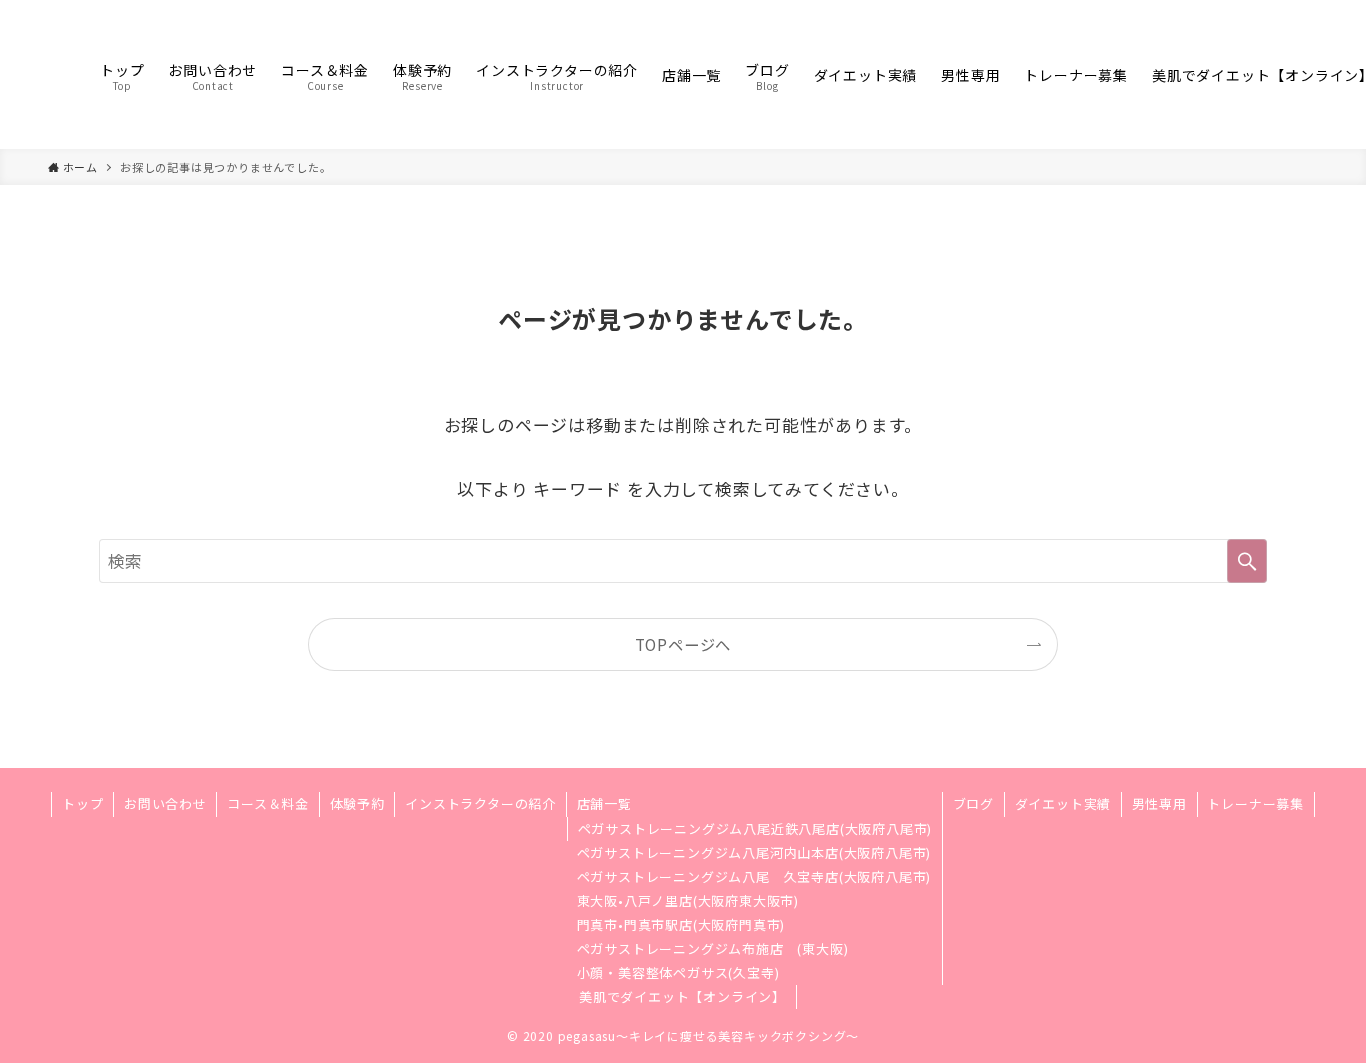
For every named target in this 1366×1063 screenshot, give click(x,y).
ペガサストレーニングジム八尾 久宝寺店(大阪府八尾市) (754, 876)
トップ (82, 803)
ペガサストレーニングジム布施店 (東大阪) (713, 948)
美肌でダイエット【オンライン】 (682, 996)
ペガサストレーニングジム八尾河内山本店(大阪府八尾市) (754, 852)
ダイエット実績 (1063, 803)
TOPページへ (683, 644)
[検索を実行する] (1247, 561)
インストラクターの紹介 (480, 803)
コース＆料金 (268, 803)
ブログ (973, 803)
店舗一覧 (604, 803)
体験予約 (357, 803)
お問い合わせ (165, 803)
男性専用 (1159, 803)
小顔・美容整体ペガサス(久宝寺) (678, 972)
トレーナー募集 (1255, 803)
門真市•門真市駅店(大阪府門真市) (681, 924)
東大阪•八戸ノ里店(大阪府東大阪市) (688, 900)
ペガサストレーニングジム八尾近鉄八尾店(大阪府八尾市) (755, 828)
